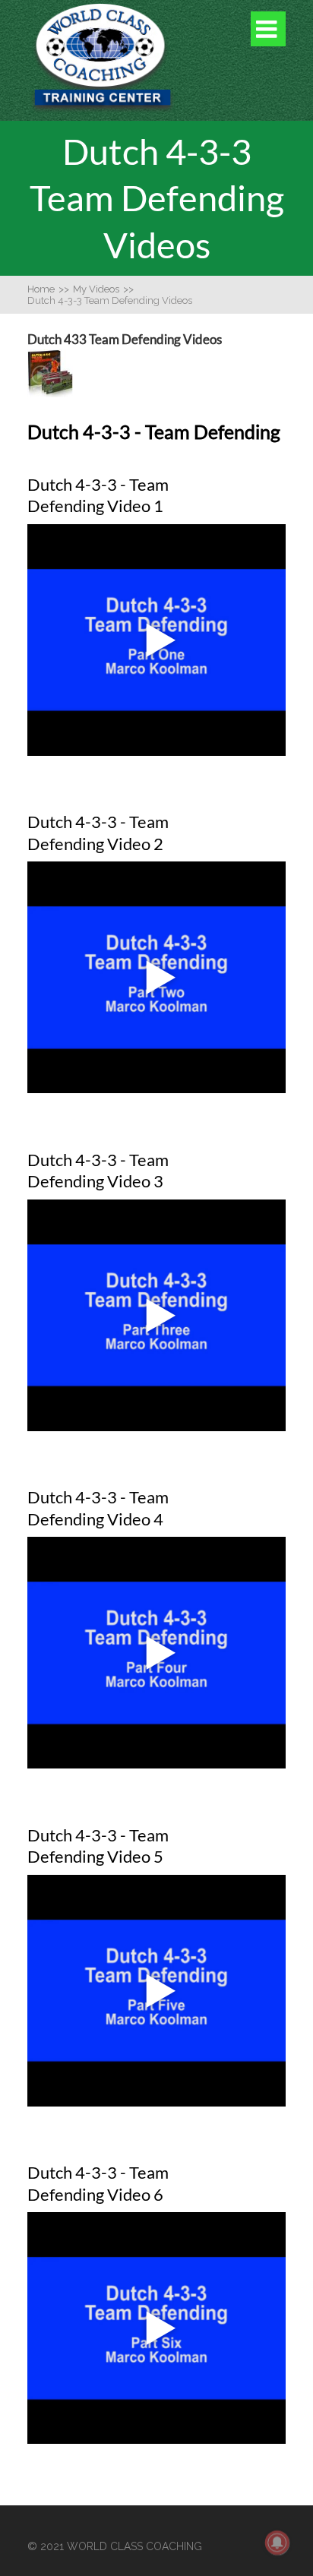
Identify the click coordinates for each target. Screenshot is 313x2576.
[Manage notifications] (277, 2543)
